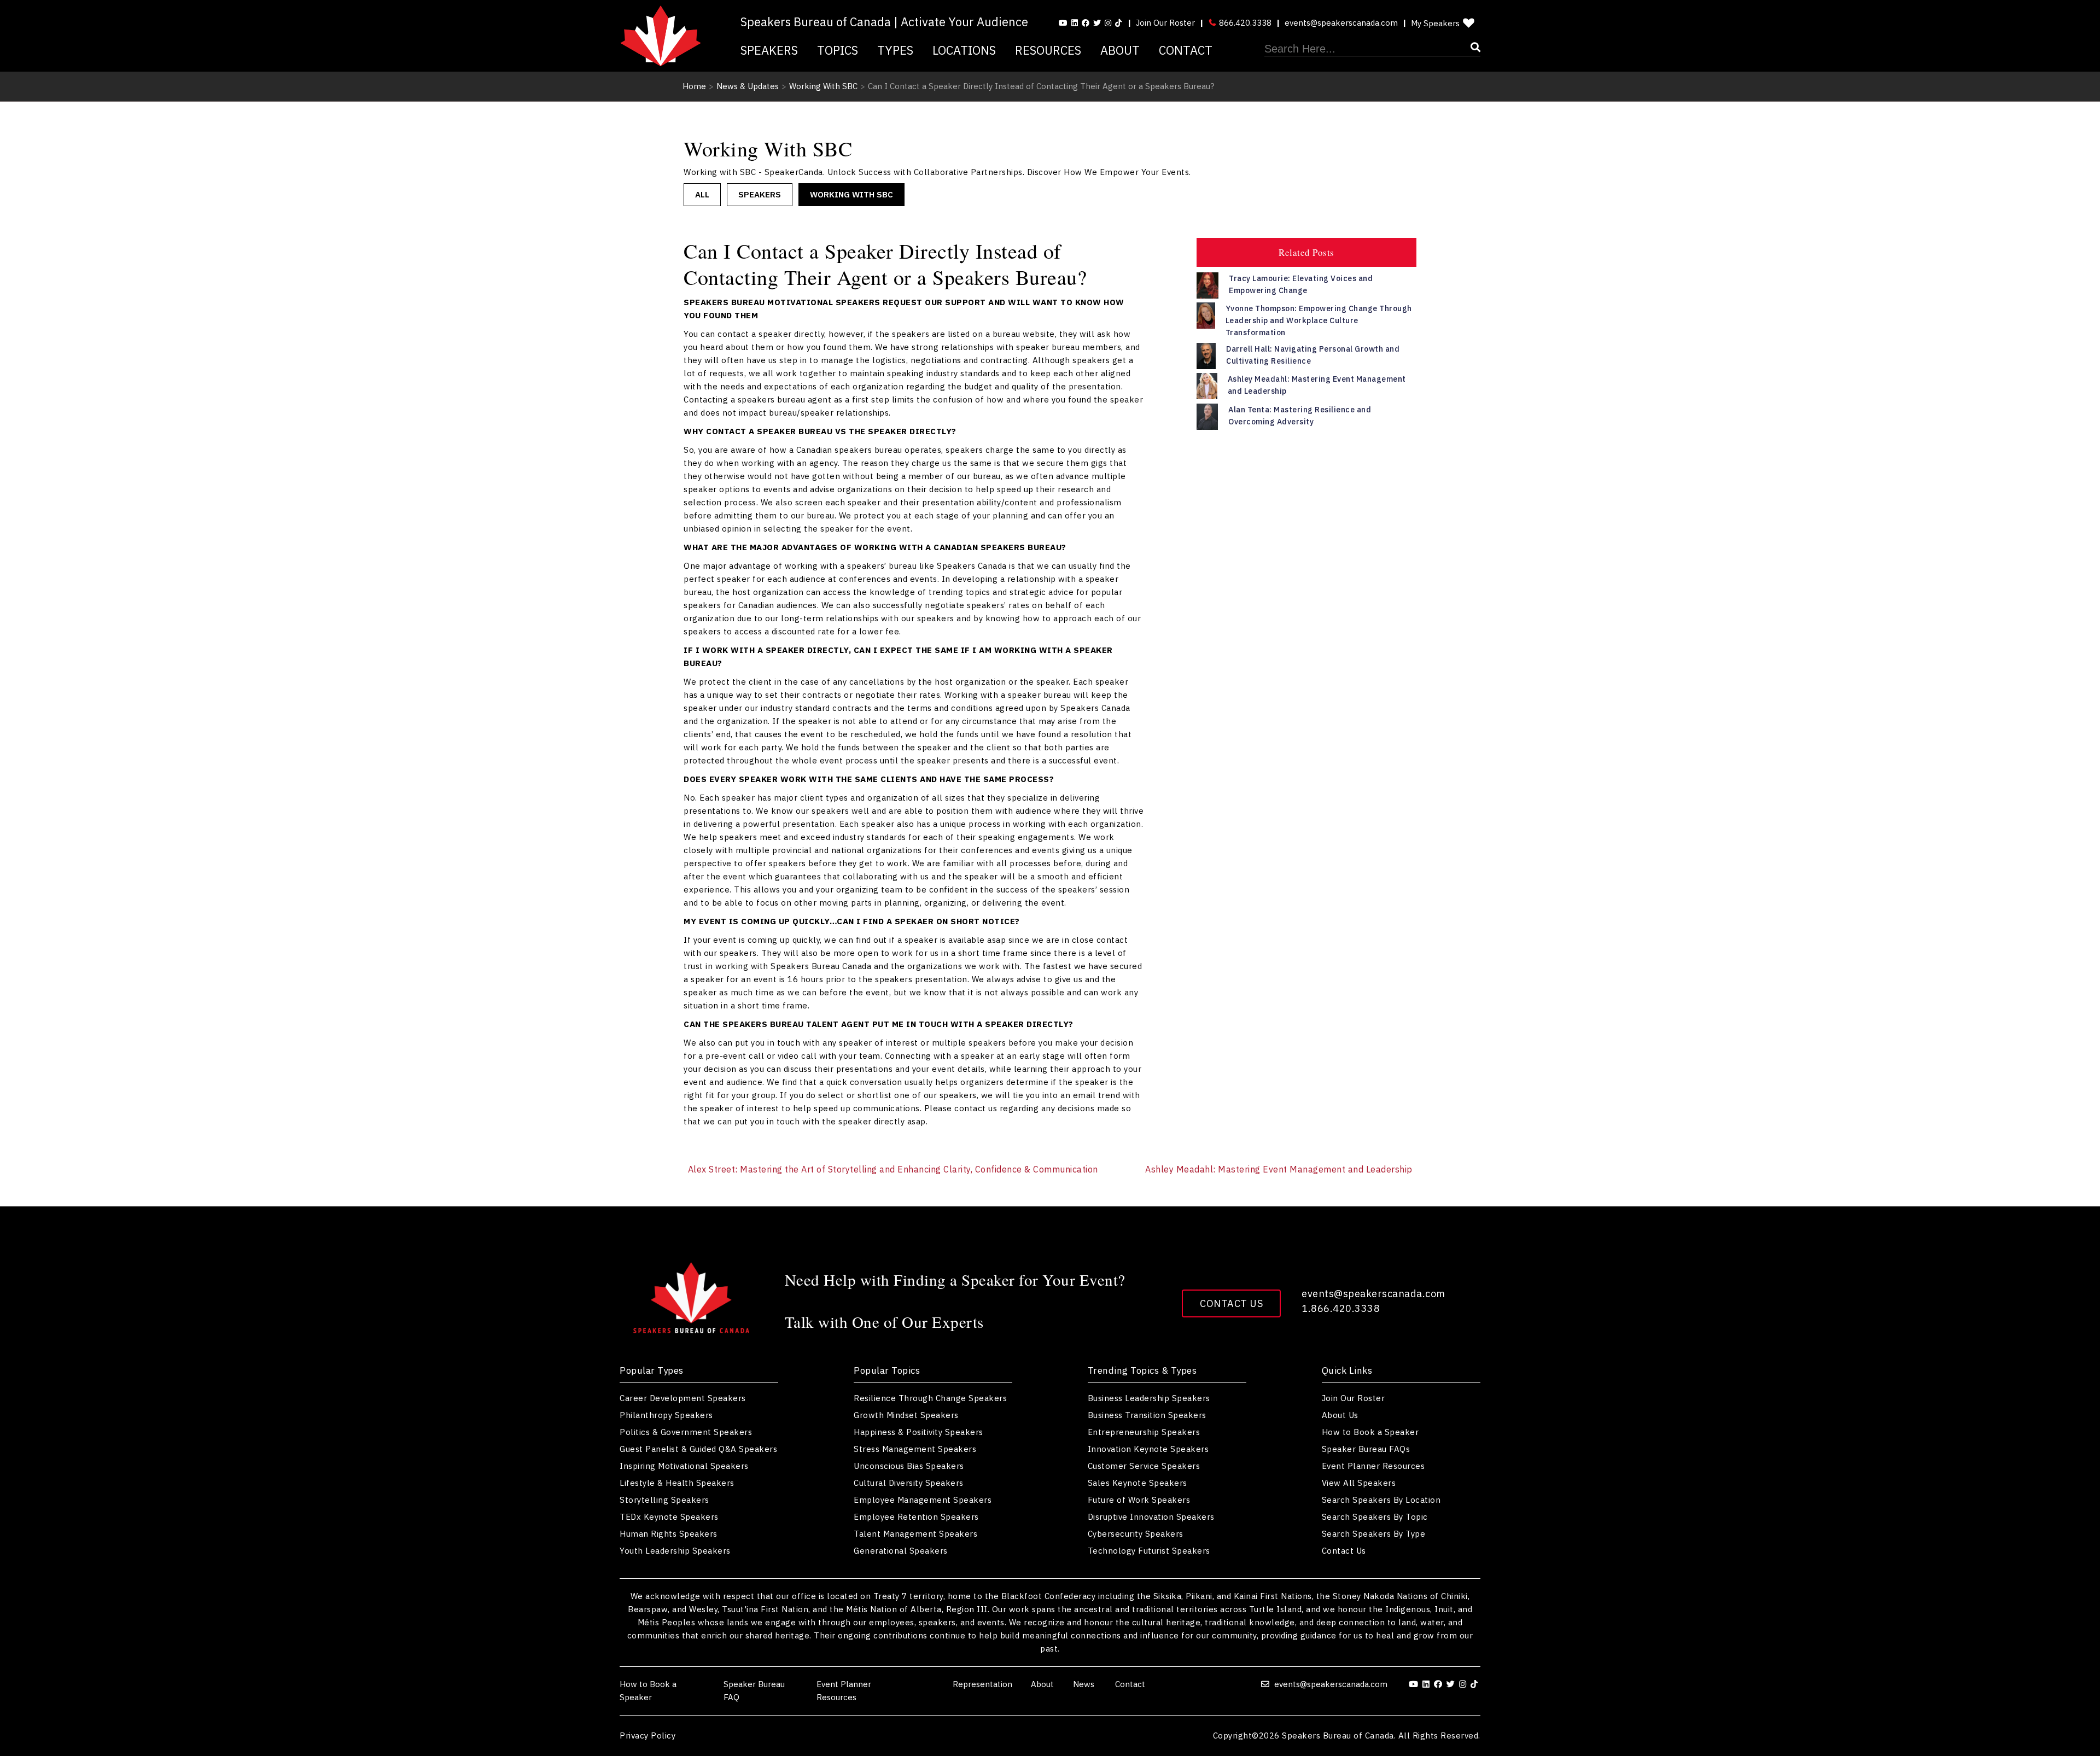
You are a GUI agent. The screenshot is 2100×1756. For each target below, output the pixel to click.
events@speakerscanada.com (1341, 23)
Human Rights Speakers (669, 1534)
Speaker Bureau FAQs (1366, 1449)
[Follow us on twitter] (1452, 1684)
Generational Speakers (901, 1551)
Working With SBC (823, 86)
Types (895, 50)
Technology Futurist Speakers (1149, 1551)
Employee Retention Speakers (916, 1517)
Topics (838, 50)
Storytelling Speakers (664, 1500)
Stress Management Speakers (915, 1449)
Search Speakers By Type (1374, 1534)
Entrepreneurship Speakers (1144, 1432)
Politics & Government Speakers (686, 1432)
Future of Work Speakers (1139, 1500)
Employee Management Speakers (923, 1500)
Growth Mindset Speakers (906, 1415)
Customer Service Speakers (1144, 1466)
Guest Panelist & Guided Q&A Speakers (698, 1449)
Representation (982, 1684)
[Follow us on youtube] (1063, 23)
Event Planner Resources (1373, 1466)
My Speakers (1435, 23)
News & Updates (748, 86)
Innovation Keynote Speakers (1148, 1449)
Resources (1048, 50)
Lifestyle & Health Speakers (677, 1483)
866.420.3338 (1244, 23)
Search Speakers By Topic (1375, 1517)
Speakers (769, 50)
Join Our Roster (1165, 23)
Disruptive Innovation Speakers (1151, 1517)
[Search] (1372, 49)
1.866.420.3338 (1341, 1308)
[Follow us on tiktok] (1118, 23)
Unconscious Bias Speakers (909, 1466)
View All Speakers (1359, 1483)
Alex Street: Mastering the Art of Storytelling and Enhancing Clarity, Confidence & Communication (893, 1169)
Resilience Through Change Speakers (930, 1398)
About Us (1340, 1415)
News (1085, 1684)
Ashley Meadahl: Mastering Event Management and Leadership (1279, 1169)
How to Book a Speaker (1370, 1432)
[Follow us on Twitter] (1097, 23)
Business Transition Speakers (1147, 1415)
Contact (1186, 50)
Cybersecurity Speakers (1136, 1534)
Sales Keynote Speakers (1137, 1483)
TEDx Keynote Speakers (669, 1517)
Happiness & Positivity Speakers (918, 1432)
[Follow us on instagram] (1108, 23)
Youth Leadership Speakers (675, 1551)
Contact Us (1231, 1303)
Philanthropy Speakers (666, 1415)
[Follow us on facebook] (1086, 23)
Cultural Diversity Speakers (909, 1483)
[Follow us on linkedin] (1075, 23)
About (1120, 50)
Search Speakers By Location (1381, 1500)
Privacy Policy (647, 1735)
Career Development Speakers (683, 1398)
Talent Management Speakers (915, 1534)
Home (694, 86)
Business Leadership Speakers (1149, 1398)
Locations (964, 50)
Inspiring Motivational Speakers (684, 1466)
